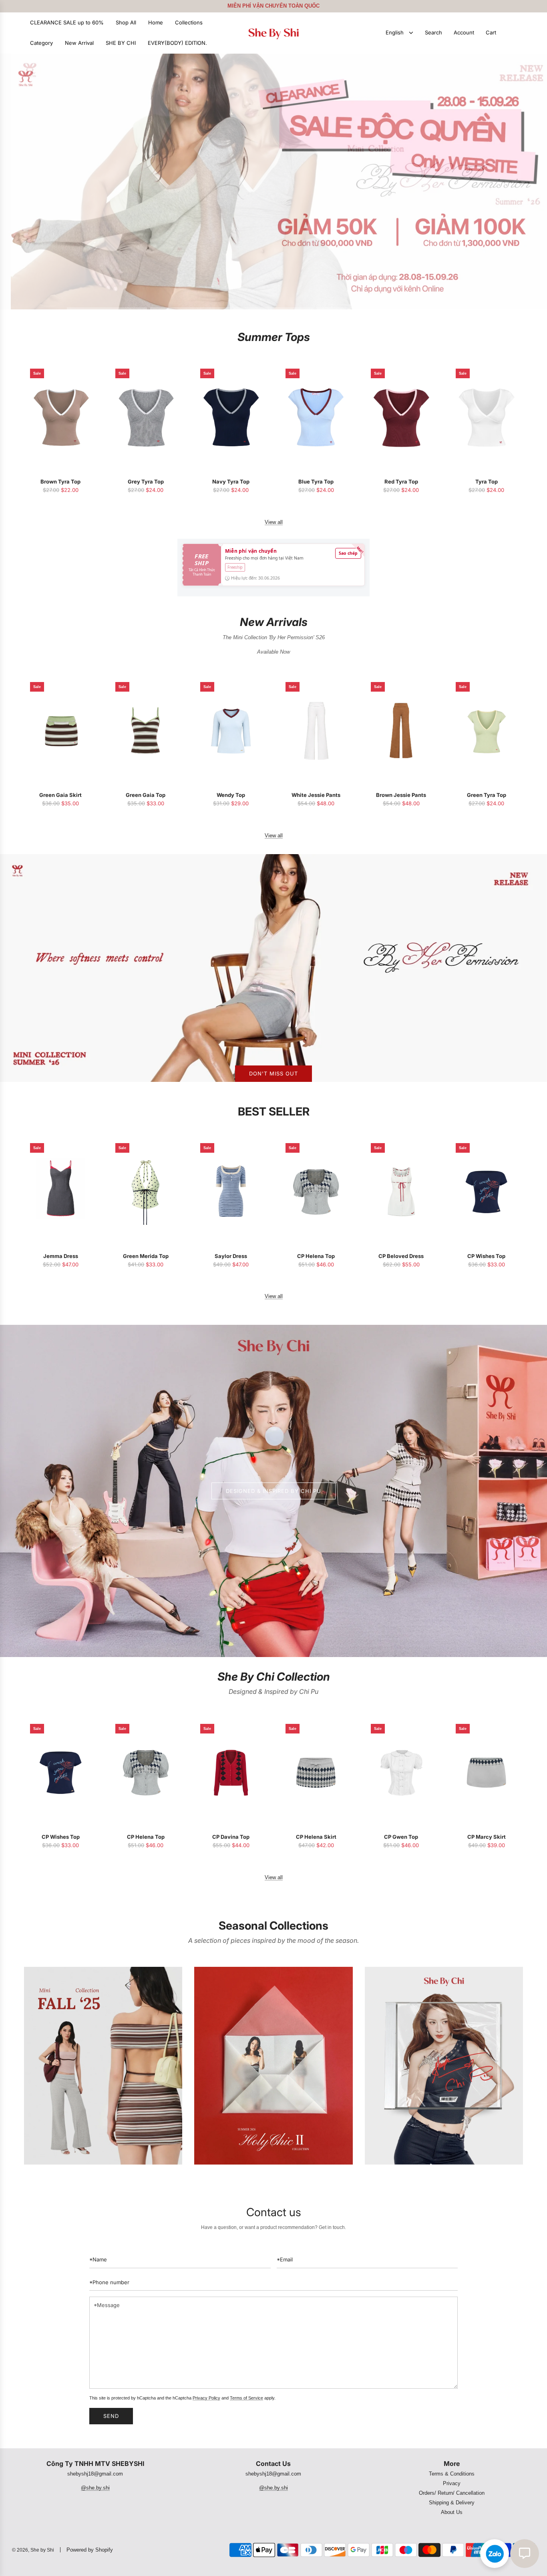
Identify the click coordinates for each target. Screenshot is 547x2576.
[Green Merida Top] (146, 1192)
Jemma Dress (61, 1256)
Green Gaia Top (146, 795)
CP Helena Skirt (316, 1837)
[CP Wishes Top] (486, 1192)
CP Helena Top (316, 1256)
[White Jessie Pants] (316, 731)
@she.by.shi (95, 2488)
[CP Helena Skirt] (316, 1773)
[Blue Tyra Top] (316, 417)
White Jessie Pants (316, 795)
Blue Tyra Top (316, 481)
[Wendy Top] (231, 731)
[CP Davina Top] (231, 1773)
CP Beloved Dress (401, 1256)
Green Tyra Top (487, 795)
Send (111, 2416)
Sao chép (348, 553)
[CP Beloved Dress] (401, 1192)
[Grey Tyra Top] (146, 417)
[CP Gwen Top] (401, 1773)
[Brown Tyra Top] (61, 417)
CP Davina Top (231, 1837)
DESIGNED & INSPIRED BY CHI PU (273, 1491)
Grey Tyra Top (146, 481)
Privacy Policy (206, 2398)
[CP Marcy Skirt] (486, 1773)
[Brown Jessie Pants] (401, 731)
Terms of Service (246, 2398)
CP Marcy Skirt (487, 1837)
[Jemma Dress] (61, 1192)
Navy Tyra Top (231, 481)
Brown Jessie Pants (401, 795)
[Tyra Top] (486, 417)
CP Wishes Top (486, 1256)
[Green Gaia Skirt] (61, 731)
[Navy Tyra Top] (231, 417)
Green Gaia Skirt (60, 795)
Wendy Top (231, 795)
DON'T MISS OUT (273, 1073)
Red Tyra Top (401, 481)
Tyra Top (487, 481)
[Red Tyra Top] (401, 417)
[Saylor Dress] (231, 1192)
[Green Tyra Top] (486, 731)
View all (274, 522)
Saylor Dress (231, 1256)
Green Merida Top (146, 1256)
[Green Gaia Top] (146, 731)
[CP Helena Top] (316, 1192)
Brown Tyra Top (60, 481)
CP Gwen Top (401, 1837)
